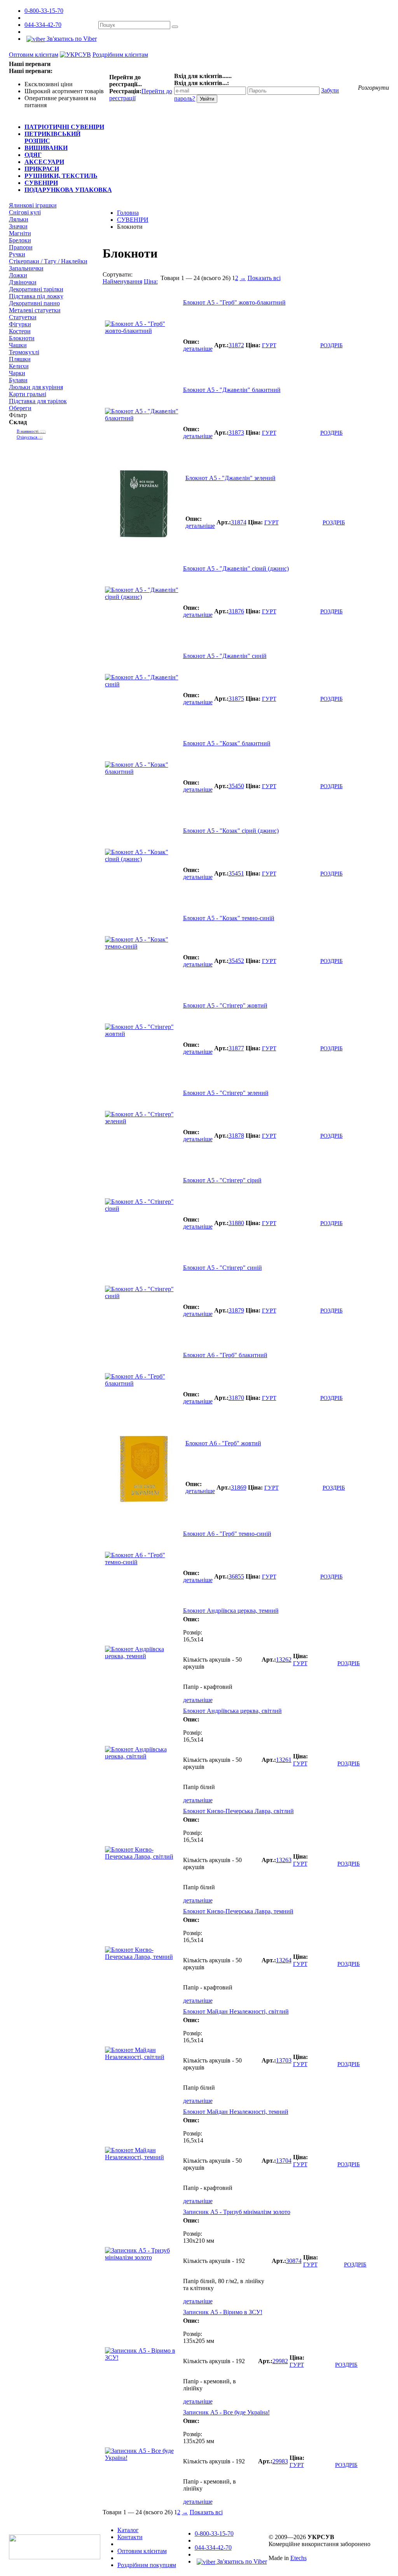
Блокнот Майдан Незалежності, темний (236, 2112)
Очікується (30, 437)
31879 (236, 1310)
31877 (236, 1048)
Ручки (17, 254)
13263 (284, 1860)
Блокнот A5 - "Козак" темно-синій (229, 918)
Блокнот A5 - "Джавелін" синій (225, 656)
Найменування (122, 281)
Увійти (207, 99)
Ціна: (151, 281)
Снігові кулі (25, 212)
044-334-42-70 (43, 25)
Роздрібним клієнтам (120, 55)
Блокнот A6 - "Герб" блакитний (225, 1355)
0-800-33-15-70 (44, 11)
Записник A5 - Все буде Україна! (226, 2412)
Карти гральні (28, 394)
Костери (20, 331)
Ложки (18, 275)
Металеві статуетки (35, 310)
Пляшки (20, 359)
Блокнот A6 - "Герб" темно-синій (227, 1534)
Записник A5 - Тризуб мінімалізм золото (237, 2212)
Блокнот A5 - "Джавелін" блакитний (232, 390)
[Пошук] (175, 27)
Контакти (130, 2537)
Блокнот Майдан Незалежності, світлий (236, 2011)
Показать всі (264, 278)
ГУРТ (269, 345)
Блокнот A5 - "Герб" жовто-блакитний (234, 302)
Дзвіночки (23, 282)
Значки (18, 226)
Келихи (19, 366)
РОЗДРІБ (332, 345)
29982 (280, 2361)
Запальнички (26, 268)
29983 (280, 2461)
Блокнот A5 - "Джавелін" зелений (230, 478)
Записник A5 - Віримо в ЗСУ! (223, 2312)
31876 (236, 611)
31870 (236, 1398)
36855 (236, 1576)
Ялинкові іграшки (33, 205)
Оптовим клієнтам (34, 55)
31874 (239, 522)
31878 (236, 1136)
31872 (236, 345)
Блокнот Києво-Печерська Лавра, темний (238, 1911)
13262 (284, 1660)
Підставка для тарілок (38, 401)
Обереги (20, 408)
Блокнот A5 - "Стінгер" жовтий (225, 1005)
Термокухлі (24, 352)
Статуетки (23, 317)
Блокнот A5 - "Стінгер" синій (223, 1268)
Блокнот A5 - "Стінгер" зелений (226, 1093)
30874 (294, 2261)
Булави (18, 380)
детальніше (198, 349)
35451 (236, 873)
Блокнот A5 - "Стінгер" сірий (222, 1180)
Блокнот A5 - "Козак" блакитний (227, 743)
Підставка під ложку (36, 296)
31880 (236, 1223)
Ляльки (19, 219)
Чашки (18, 345)
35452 (236, 961)
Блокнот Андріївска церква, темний (231, 1611)
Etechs (298, 2558)
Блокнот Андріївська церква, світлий (232, 1711)
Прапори (21, 247)
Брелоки (20, 240)
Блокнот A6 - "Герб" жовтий (223, 1443)
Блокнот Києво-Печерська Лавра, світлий (238, 1811)
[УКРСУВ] (75, 55)
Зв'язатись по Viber (71, 39)
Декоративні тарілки (36, 289)
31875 (236, 699)
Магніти (20, 233)
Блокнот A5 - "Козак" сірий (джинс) (231, 831)
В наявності (31, 431)
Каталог (128, 2530)
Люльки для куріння (36, 387)
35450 (236, 786)
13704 (284, 2161)
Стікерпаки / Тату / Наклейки (48, 261)
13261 (284, 1760)
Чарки (17, 373)
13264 (284, 1960)
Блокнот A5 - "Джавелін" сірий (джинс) (236, 568)
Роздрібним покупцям (147, 2565)
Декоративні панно (34, 303)
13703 (284, 2060)
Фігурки (20, 324)
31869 (239, 1487)
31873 (236, 433)
